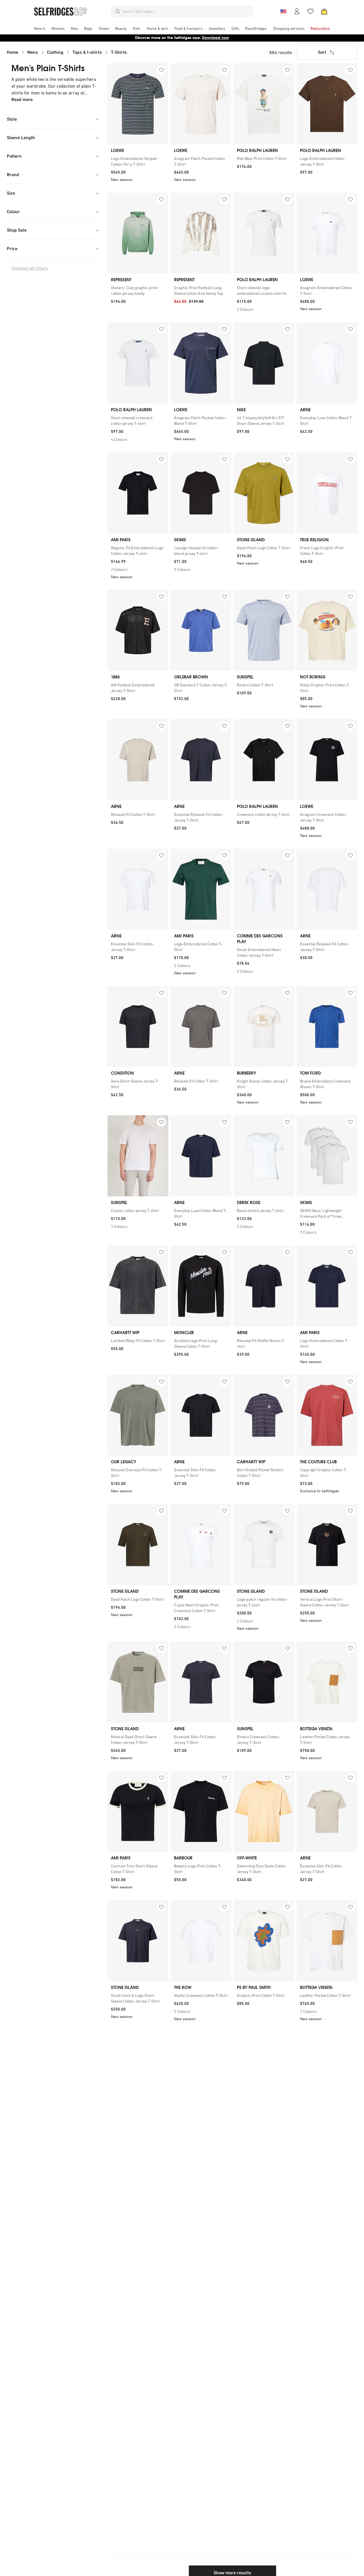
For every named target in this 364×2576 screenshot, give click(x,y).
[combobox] (187, 11)
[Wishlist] (311, 11)
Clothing (55, 52)
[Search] (118, 11)
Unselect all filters (30, 268)
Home (13, 52)
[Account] (297, 11)
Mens (33, 52)
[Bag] (324, 11)
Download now (216, 38)
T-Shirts (119, 52)
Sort (322, 52)
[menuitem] (40, 28)
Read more (22, 99)
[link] (138, 161)
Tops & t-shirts (87, 52)
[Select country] (283, 11)
